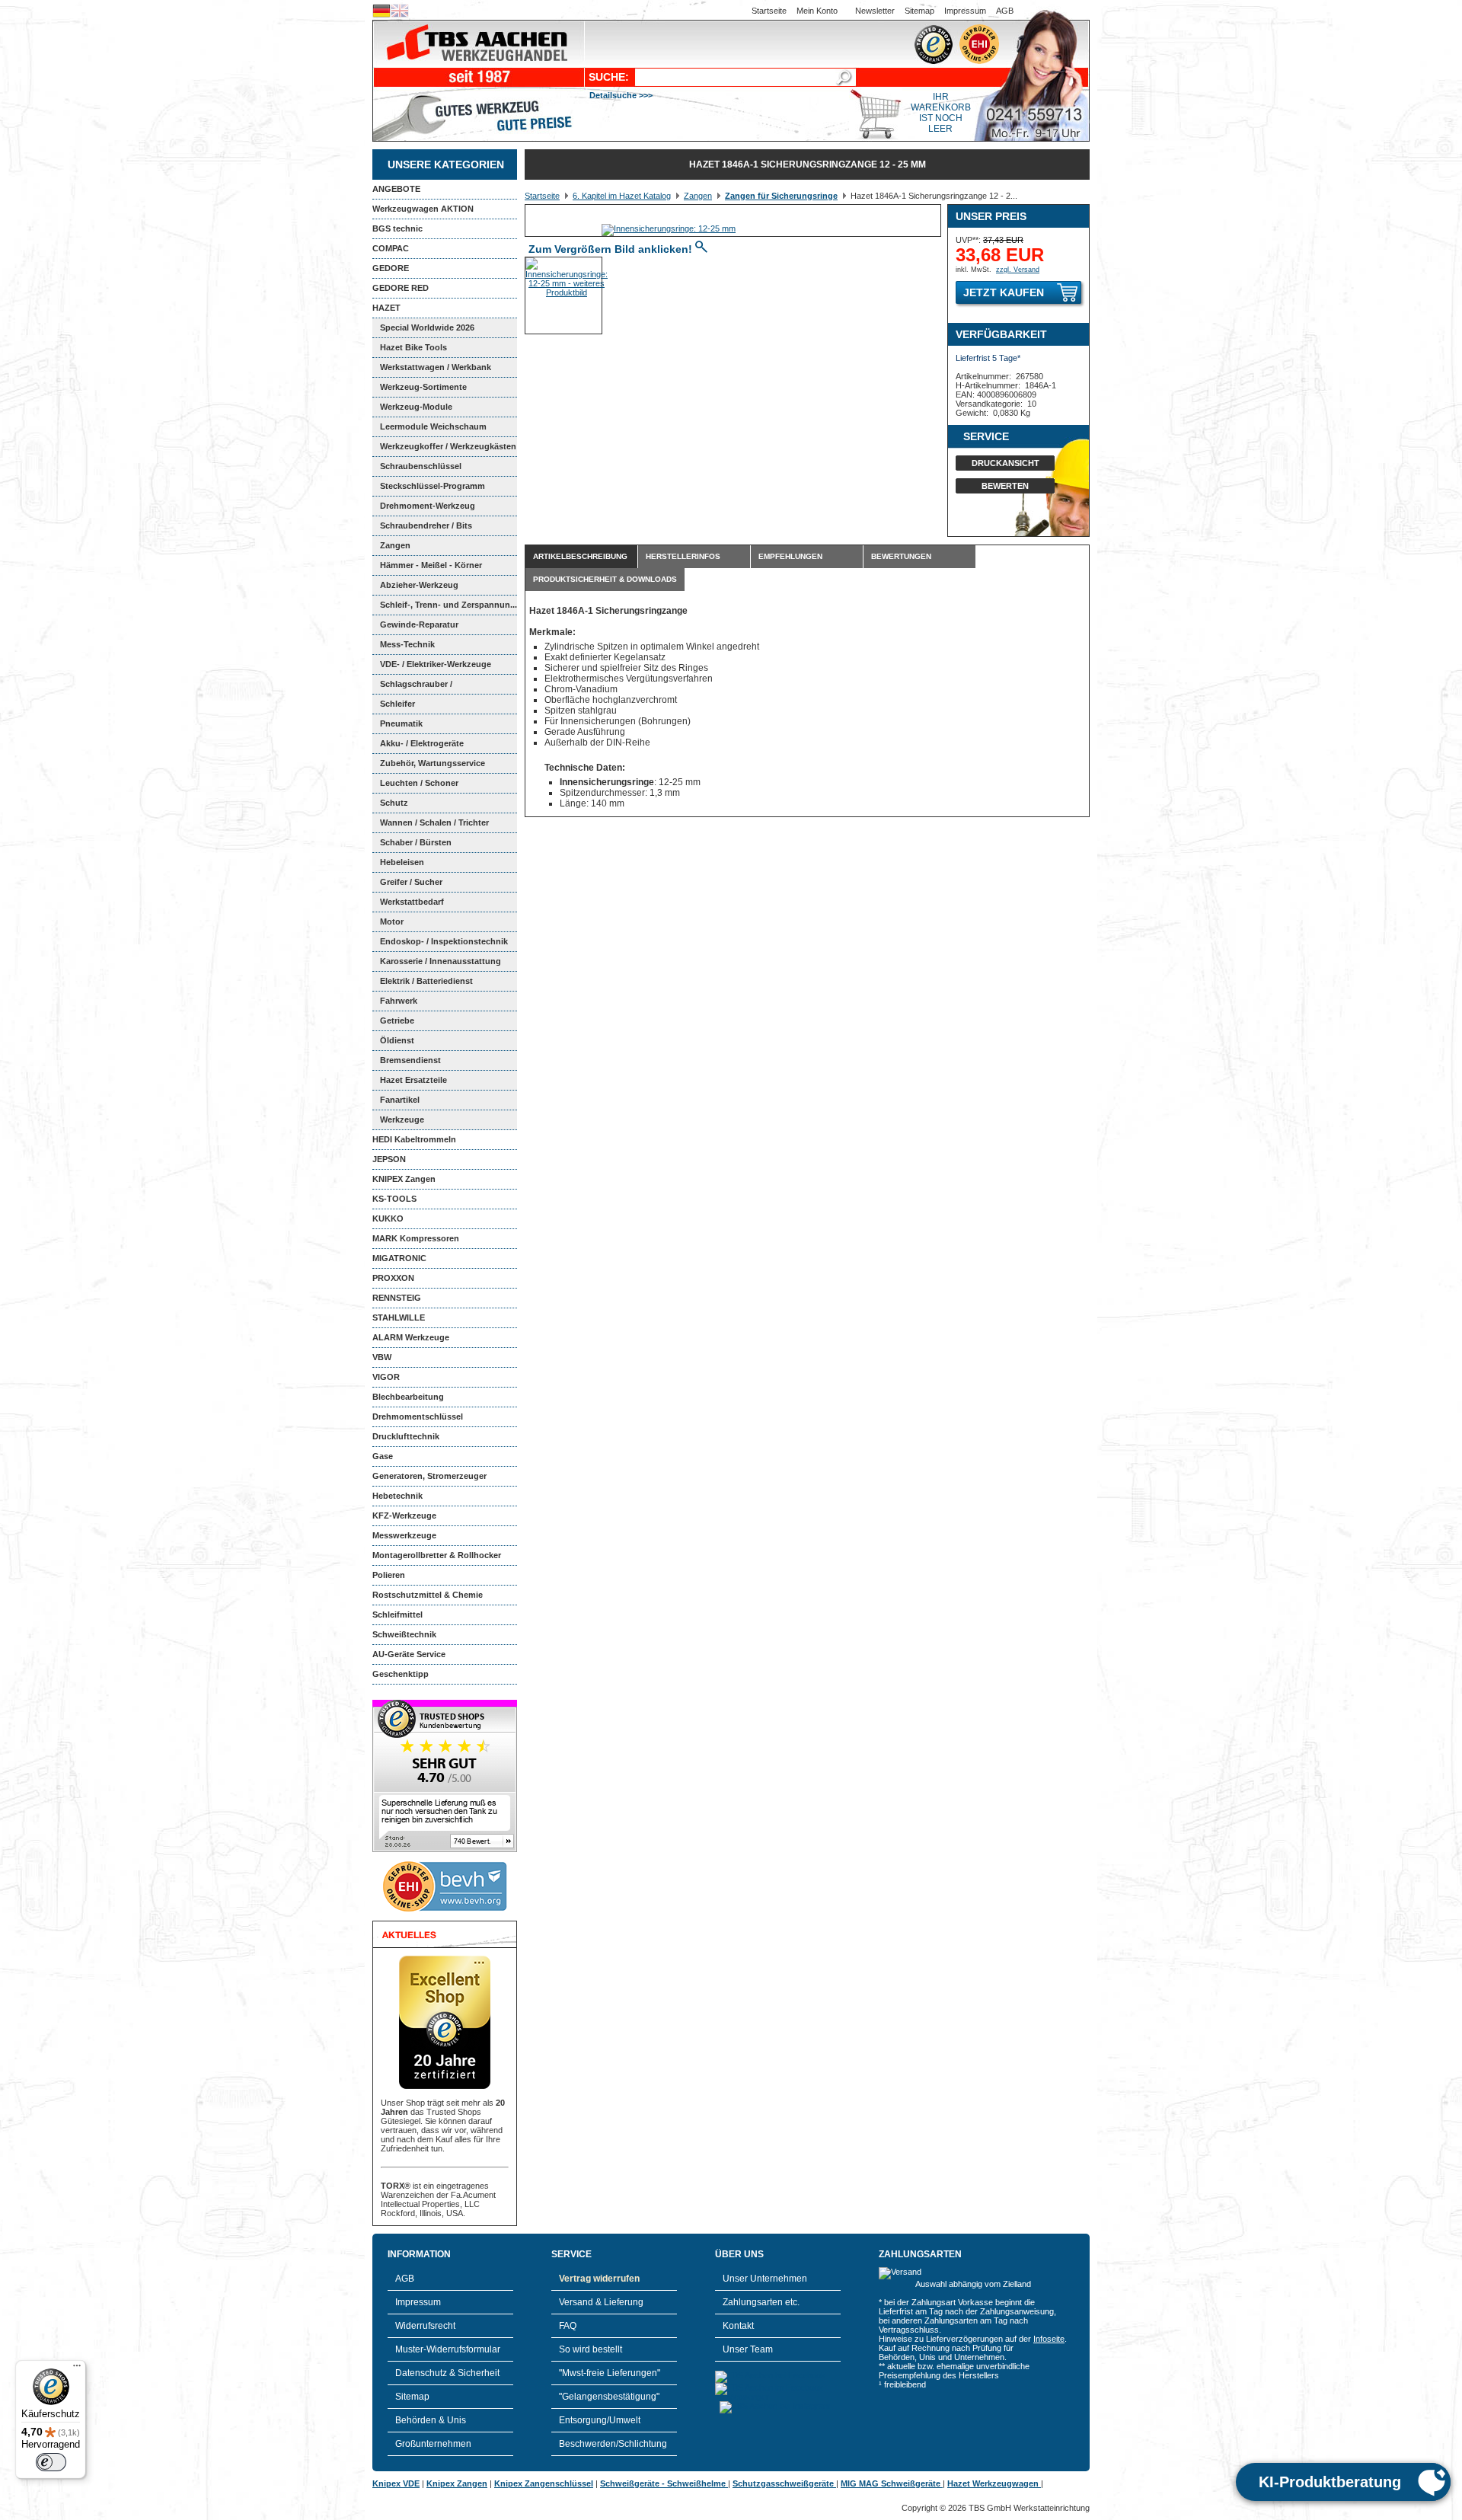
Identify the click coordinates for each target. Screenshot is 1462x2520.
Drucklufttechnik (406, 1436)
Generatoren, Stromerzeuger (429, 1476)
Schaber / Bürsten (416, 842)
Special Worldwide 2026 (427, 327)
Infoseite (1049, 2339)
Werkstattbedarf (412, 902)
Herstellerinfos (683, 556)
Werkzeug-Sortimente (423, 387)
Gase (383, 1456)
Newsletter (875, 11)
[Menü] (77, 2369)
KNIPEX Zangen (404, 1179)
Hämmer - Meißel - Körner (431, 565)
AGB (1005, 11)
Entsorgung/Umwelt (600, 2420)
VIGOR (386, 1377)
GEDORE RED (401, 288)
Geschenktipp (401, 1674)
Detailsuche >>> (621, 95)
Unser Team (748, 2349)
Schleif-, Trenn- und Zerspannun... (448, 605)
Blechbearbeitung (408, 1397)
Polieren (389, 1575)
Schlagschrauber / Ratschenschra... (412, 687)
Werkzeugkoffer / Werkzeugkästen (448, 446)
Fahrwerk (399, 1001)
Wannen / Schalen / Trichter (434, 822)
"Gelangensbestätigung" (609, 2397)
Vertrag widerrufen (599, 2279)
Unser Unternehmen (765, 2279)
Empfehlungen (790, 556)
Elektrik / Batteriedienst (426, 981)
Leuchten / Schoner (419, 783)
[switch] (51, 2462)
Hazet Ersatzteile (413, 1080)
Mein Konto (817, 11)
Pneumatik (401, 723)
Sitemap (919, 11)
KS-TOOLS (394, 1199)
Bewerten (1005, 486)
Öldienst (397, 1040)
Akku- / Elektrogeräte (422, 743)
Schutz (394, 803)
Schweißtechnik (404, 1634)
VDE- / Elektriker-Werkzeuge (436, 664)
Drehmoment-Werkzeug (428, 506)
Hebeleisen (402, 862)
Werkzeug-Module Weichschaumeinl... (412, 410)
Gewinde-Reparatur (419, 624)
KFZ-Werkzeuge (404, 1516)
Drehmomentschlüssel (418, 1417)
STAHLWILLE (399, 1317)
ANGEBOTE (396, 189)
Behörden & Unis (431, 2420)
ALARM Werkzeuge (411, 1337)
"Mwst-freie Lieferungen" (610, 2373)
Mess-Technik (407, 644)
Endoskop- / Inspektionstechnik (444, 941)
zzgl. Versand (1018, 270)
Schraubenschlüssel (421, 466)
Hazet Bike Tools (413, 347)
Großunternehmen (433, 2444)
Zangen (395, 545)
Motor (392, 921)
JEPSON (389, 1159)
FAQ (568, 2326)
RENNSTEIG (397, 1298)
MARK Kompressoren (416, 1238)
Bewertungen (901, 556)
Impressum (965, 11)
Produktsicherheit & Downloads (605, 579)
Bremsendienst (410, 1060)
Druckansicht (1006, 463)
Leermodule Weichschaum (433, 426)
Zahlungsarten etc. (761, 2302)
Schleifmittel (397, 1615)
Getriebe (397, 1020)
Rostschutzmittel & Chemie (428, 1595)
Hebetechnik (397, 1496)
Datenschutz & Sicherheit (447, 2373)
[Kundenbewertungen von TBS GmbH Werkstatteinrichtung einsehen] (445, 1849)
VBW (382, 1357)
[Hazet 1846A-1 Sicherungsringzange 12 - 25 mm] (669, 228)
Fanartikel (400, 1100)
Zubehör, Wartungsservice (433, 763)
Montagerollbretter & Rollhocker (437, 1555)
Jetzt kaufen (1004, 292)
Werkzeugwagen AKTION (423, 209)
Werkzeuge (402, 1119)
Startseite (769, 11)
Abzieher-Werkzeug (419, 585)
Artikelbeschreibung (580, 556)
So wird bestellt (591, 2349)
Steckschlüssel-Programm (433, 486)
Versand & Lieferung (601, 2302)
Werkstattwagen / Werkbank (436, 367)
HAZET (386, 308)
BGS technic (397, 228)
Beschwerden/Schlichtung (613, 2444)
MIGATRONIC (399, 1258)
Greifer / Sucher (411, 882)
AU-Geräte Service (409, 1654)
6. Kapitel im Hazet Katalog (622, 196)
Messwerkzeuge (404, 1535)
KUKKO (388, 1218)
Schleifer (397, 704)
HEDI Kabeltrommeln (414, 1139)
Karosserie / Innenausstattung (441, 961)
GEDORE (391, 268)
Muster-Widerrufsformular (448, 2349)
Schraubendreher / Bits (426, 525)
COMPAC (391, 248)
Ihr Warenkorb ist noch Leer (941, 113)
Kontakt (738, 2326)
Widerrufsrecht (425, 2326)
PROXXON (393, 1278)
